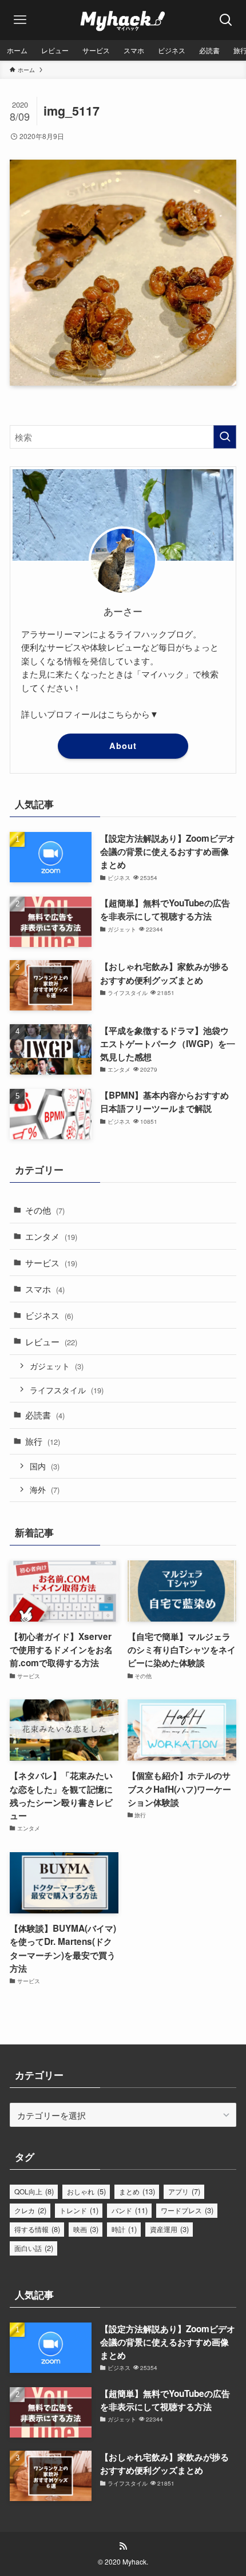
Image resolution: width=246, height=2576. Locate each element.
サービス (51, 1262)
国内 (45, 1466)
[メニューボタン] (20, 20)
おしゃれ (86, 2191)
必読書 (45, 1414)
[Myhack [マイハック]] (123, 20)
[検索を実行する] (225, 437)
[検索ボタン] (226, 20)
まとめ (137, 2191)
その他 (45, 1210)
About (123, 746)
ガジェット (57, 1366)
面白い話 (34, 2248)
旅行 (43, 1441)
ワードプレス (187, 2210)
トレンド (79, 2210)
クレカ (30, 2210)
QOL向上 (34, 2191)
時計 (124, 2229)
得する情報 (37, 2229)
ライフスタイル (67, 1390)
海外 (45, 1489)
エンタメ (51, 1236)
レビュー (51, 1341)
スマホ (45, 1289)
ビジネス (49, 1315)
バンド (130, 2210)
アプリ (184, 2191)
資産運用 (169, 2229)
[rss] (123, 2546)
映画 (86, 2229)
